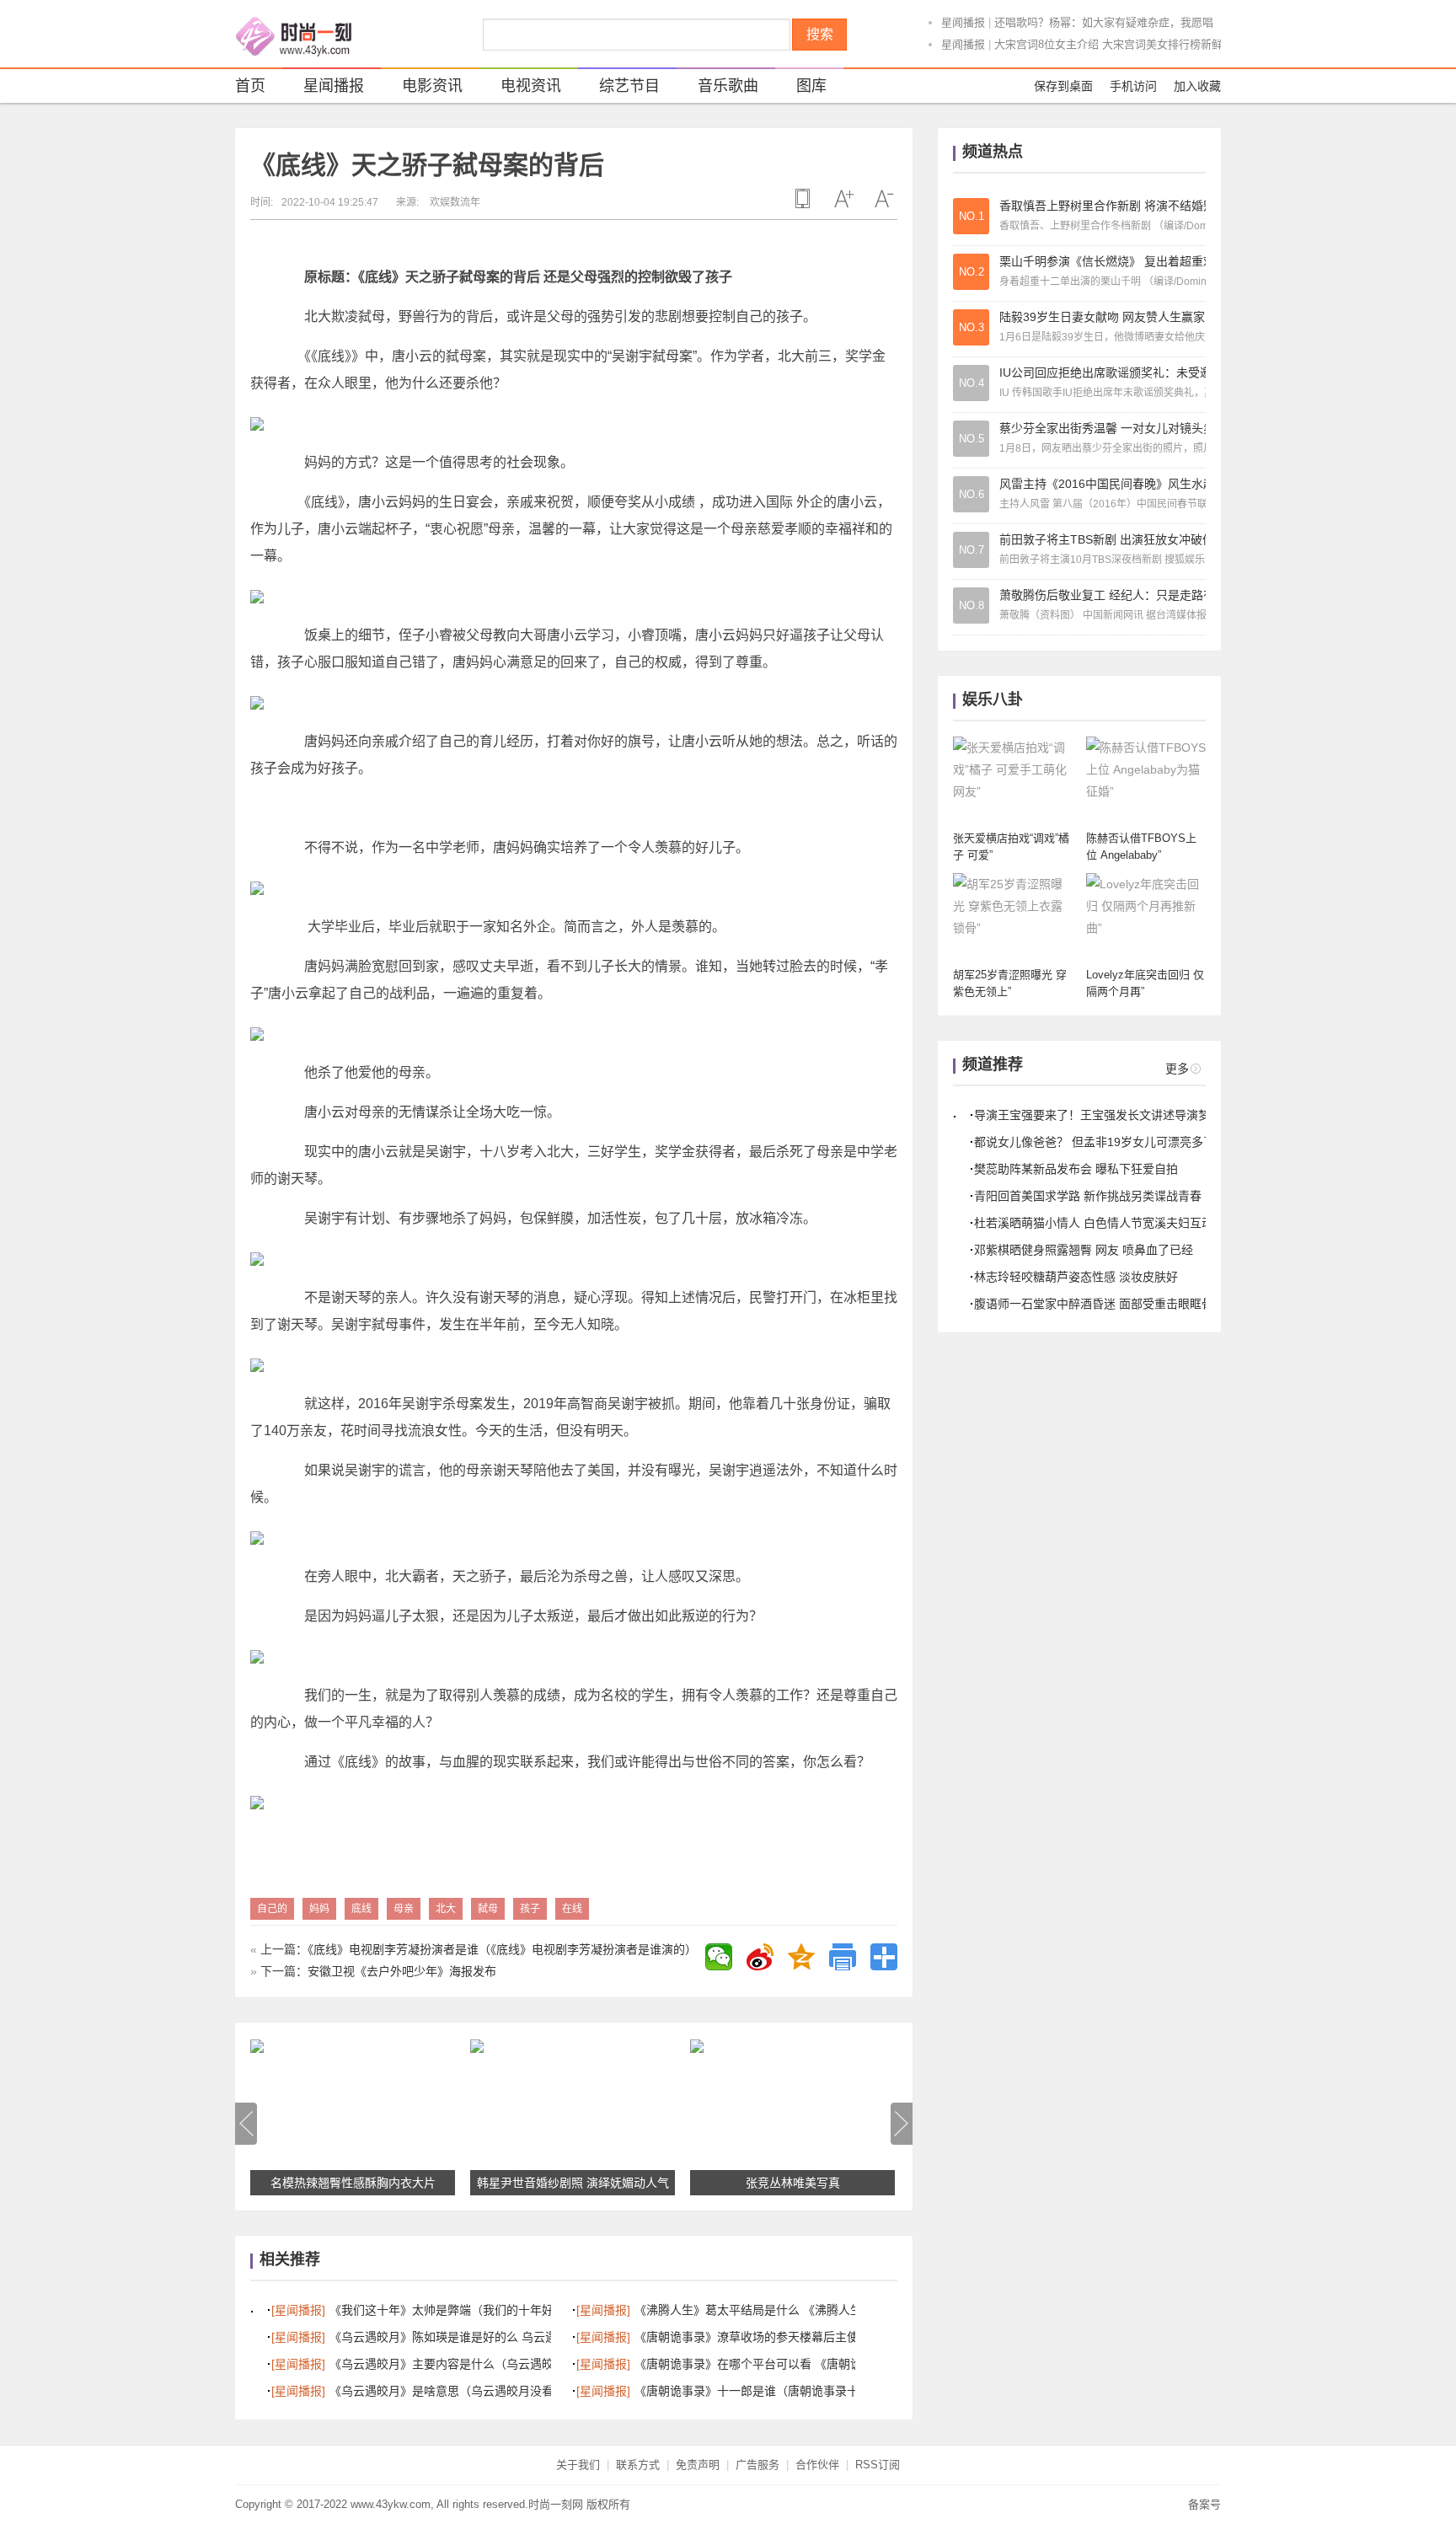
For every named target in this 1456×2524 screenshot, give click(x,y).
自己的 (272, 1909)
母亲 (404, 1909)
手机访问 (1133, 86)
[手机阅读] (803, 199)
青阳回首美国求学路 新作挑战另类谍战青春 (1088, 1196)
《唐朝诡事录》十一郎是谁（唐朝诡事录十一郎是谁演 (776, 2391)
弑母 (488, 1909)
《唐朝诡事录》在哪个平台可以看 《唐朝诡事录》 (766, 2364)
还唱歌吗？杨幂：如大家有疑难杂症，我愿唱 (1104, 22)
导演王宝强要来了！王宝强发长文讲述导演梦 (1092, 1115)
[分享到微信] (719, 1957)
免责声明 (698, 2465)
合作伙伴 (817, 2465)
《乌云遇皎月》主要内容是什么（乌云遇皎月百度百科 (471, 2364)
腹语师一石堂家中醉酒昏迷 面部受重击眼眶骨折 (1100, 1304)
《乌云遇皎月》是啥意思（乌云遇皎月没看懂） (453, 2391)
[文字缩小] (884, 199)
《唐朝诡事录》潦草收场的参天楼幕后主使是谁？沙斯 (776, 2337)
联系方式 (638, 2465)
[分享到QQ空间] (801, 1957)
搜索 (820, 34)
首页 (250, 86)
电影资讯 (432, 86)
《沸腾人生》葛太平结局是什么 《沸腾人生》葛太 (766, 2310)
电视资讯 (531, 86)
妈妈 (319, 1909)
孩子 (530, 1909)
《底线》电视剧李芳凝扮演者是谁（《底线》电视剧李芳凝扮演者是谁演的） (502, 1949)
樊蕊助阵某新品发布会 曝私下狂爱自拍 (1076, 1169)
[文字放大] (843, 199)
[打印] (843, 1957)
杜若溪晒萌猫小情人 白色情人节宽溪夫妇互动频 (1100, 1223)
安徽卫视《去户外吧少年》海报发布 (402, 1971)
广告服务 (757, 2465)
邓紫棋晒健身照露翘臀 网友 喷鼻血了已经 (1084, 1250)
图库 (811, 86)
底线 (361, 1909)
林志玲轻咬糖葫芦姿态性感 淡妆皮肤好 (1076, 1277)
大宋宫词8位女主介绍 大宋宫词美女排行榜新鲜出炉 (1119, 44)
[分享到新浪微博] (760, 1957)
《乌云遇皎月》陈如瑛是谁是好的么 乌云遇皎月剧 (461, 2337)
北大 (446, 1909)
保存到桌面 (1063, 86)
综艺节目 (629, 86)
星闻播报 (963, 22)
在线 (572, 1909)
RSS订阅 (878, 2465)
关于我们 (578, 2465)
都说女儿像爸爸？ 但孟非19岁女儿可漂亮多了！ (1100, 1142)
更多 (1177, 1069)
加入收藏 (1197, 86)
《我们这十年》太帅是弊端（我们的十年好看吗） (459, 2310)
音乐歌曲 (728, 86)
